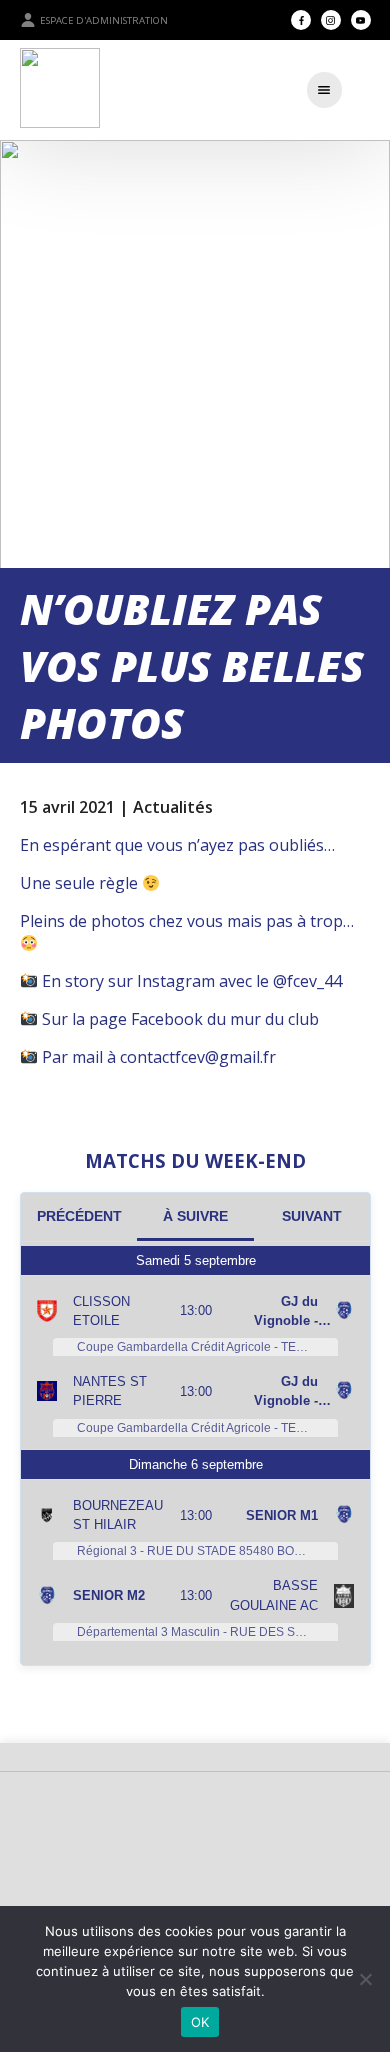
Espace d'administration (104, 20)
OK (200, 2022)
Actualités (173, 807)
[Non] (365, 1979)
